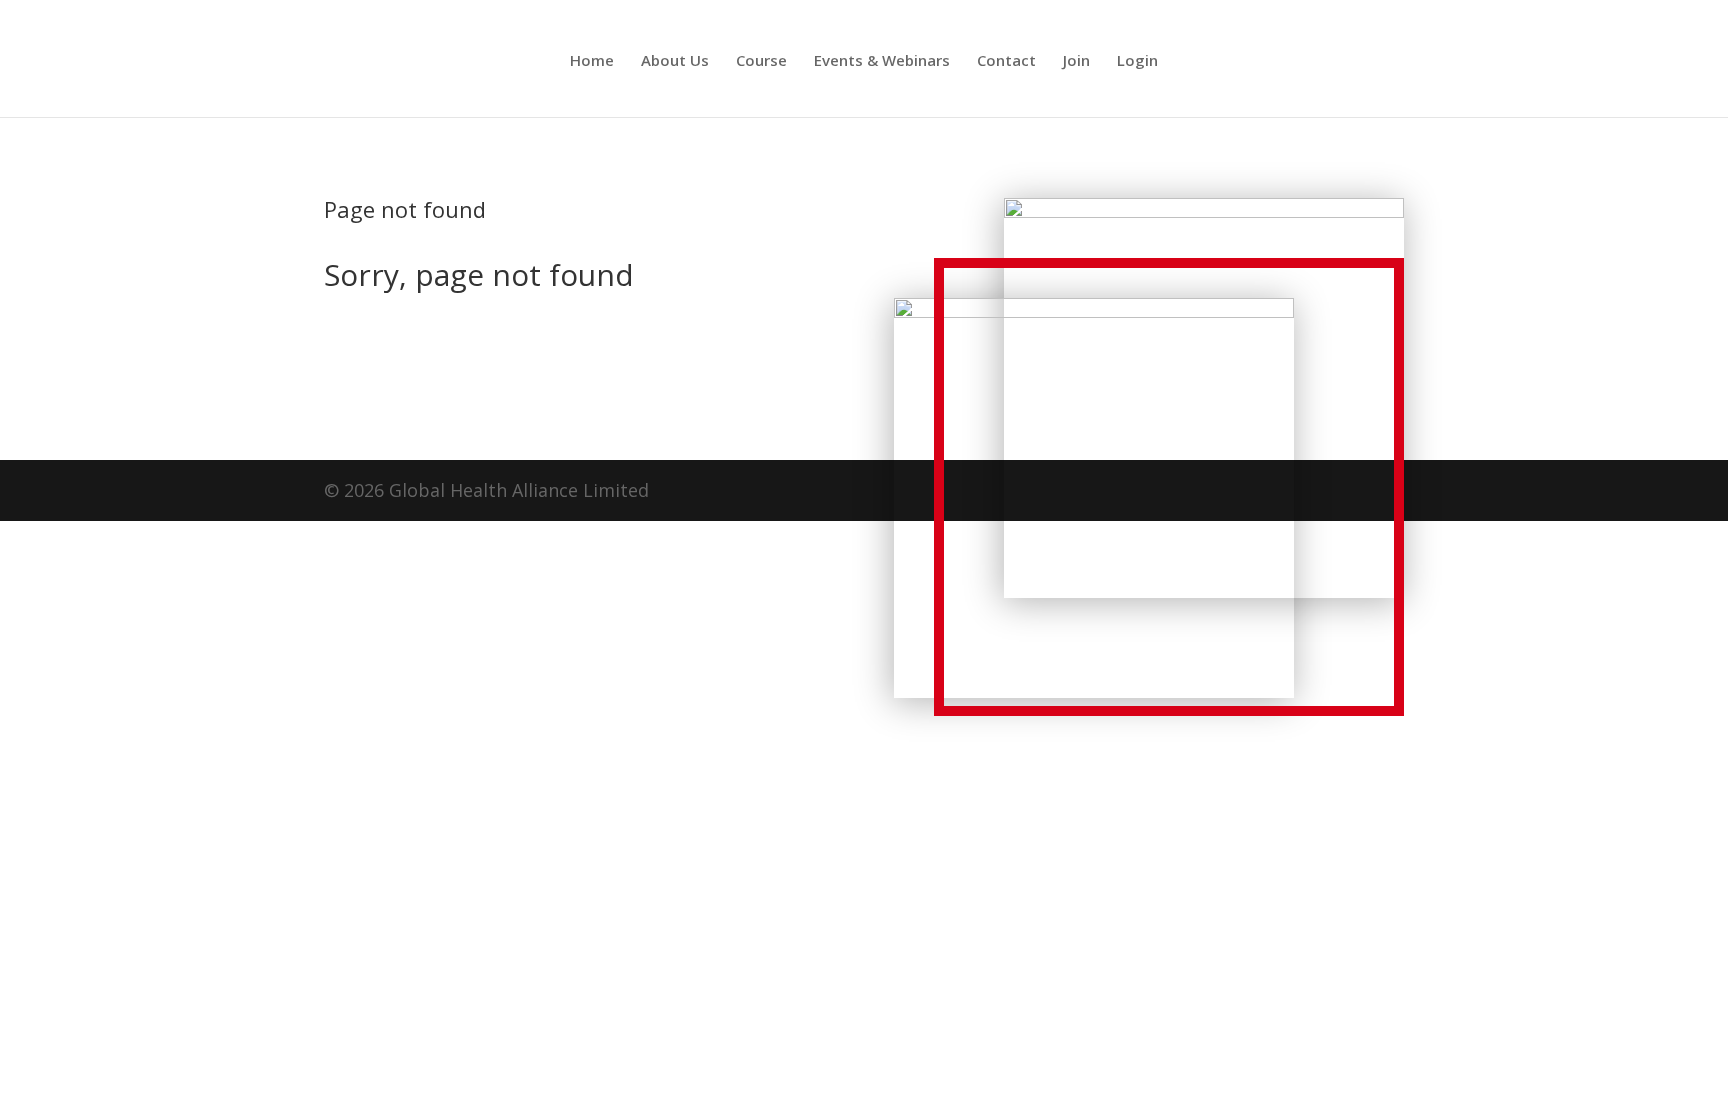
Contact (1006, 61)
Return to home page (447, 353)
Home (592, 61)
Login (1137, 61)
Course (761, 61)
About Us (675, 61)
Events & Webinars (882, 61)
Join (1076, 61)
